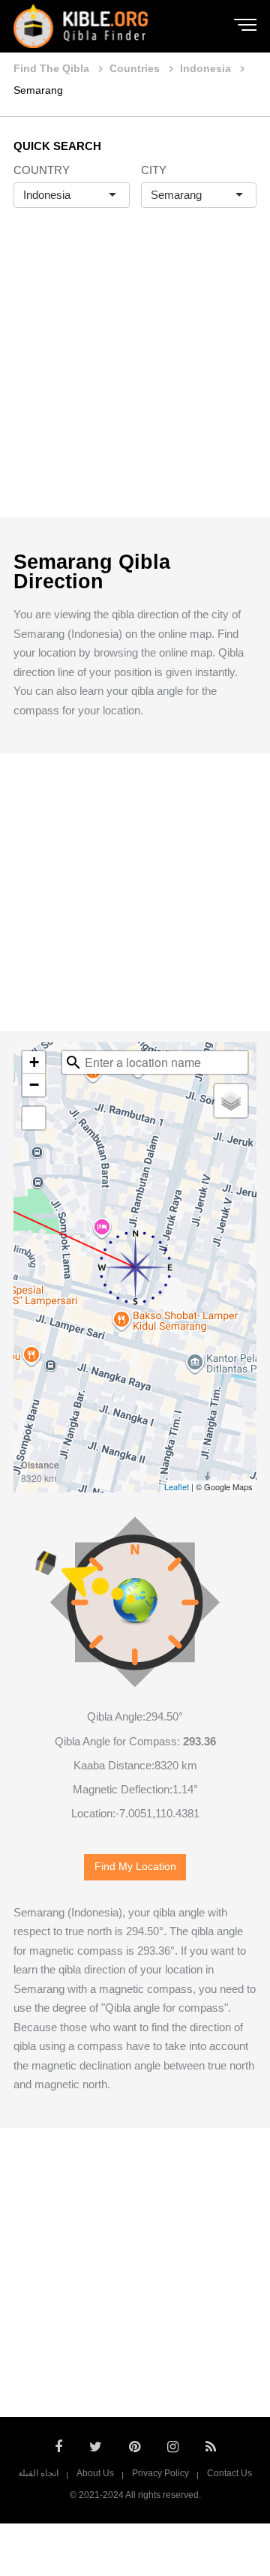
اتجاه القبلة (38, 2473)
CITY (154, 170)
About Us (95, 2473)
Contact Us (229, 2473)
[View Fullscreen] (34, 1118)
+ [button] (34, 1062)
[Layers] (231, 1101)
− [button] (34, 1085)
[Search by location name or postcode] (73, 1063)
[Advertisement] (135, 378)
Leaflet (177, 1486)
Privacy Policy (160, 2473)
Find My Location (135, 1867)
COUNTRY (42, 170)
